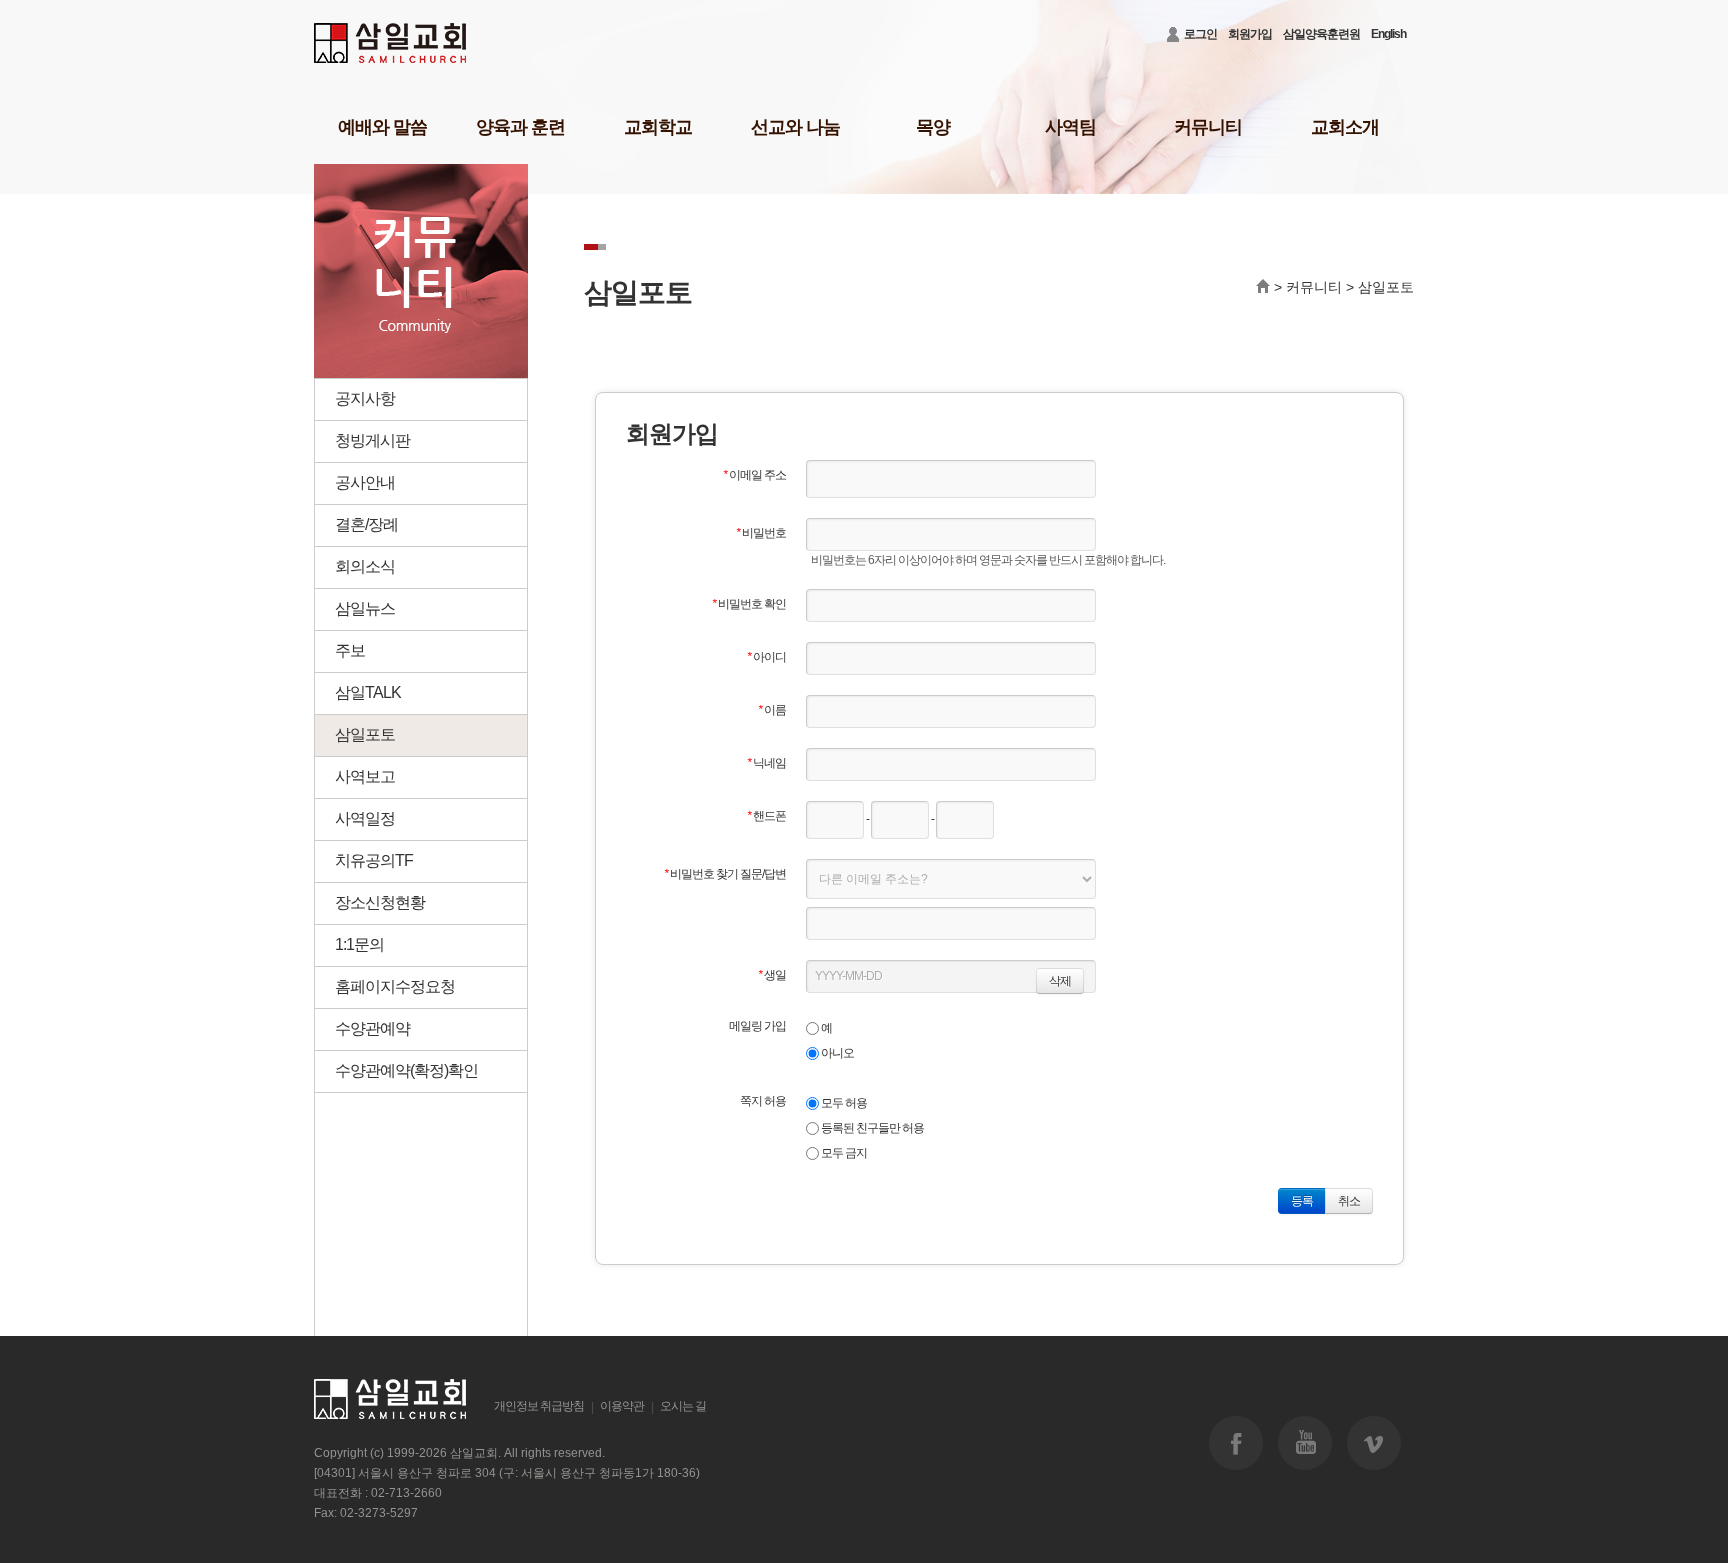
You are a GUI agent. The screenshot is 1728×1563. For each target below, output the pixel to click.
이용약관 (622, 1406)
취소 (1349, 1201)
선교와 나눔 (795, 127)
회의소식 (365, 566)
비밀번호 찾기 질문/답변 (725, 874)
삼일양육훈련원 (1321, 34)
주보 (350, 650)
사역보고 (365, 776)
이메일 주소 (754, 475)
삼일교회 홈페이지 (391, 43)
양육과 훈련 (520, 127)
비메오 (1374, 1443)
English (1388, 34)
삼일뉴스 (365, 608)
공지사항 (365, 398)
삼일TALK (368, 692)
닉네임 (766, 763)
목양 (933, 127)
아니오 (836, 1053)
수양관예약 (372, 1028)
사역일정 (365, 818)
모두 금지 (843, 1153)
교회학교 (658, 127)
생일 (772, 975)
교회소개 (1345, 127)
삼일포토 (365, 734)
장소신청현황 (380, 902)
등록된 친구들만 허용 (871, 1128)
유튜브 (1305, 1443)
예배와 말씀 (382, 127)
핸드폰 (766, 816)
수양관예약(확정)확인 (406, 1070)
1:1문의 (359, 944)
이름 (772, 710)
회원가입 (1250, 34)
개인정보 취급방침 (539, 1406)
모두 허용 (843, 1103)
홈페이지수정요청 (395, 986)
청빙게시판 (372, 440)
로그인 (1200, 34)
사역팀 (1070, 127)
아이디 (766, 657)
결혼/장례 (366, 524)
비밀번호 (761, 533)
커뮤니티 (1208, 127)
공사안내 (365, 482)
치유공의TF (374, 860)
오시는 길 (683, 1406)
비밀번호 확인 (749, 604)
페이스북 (1236, 1443)
